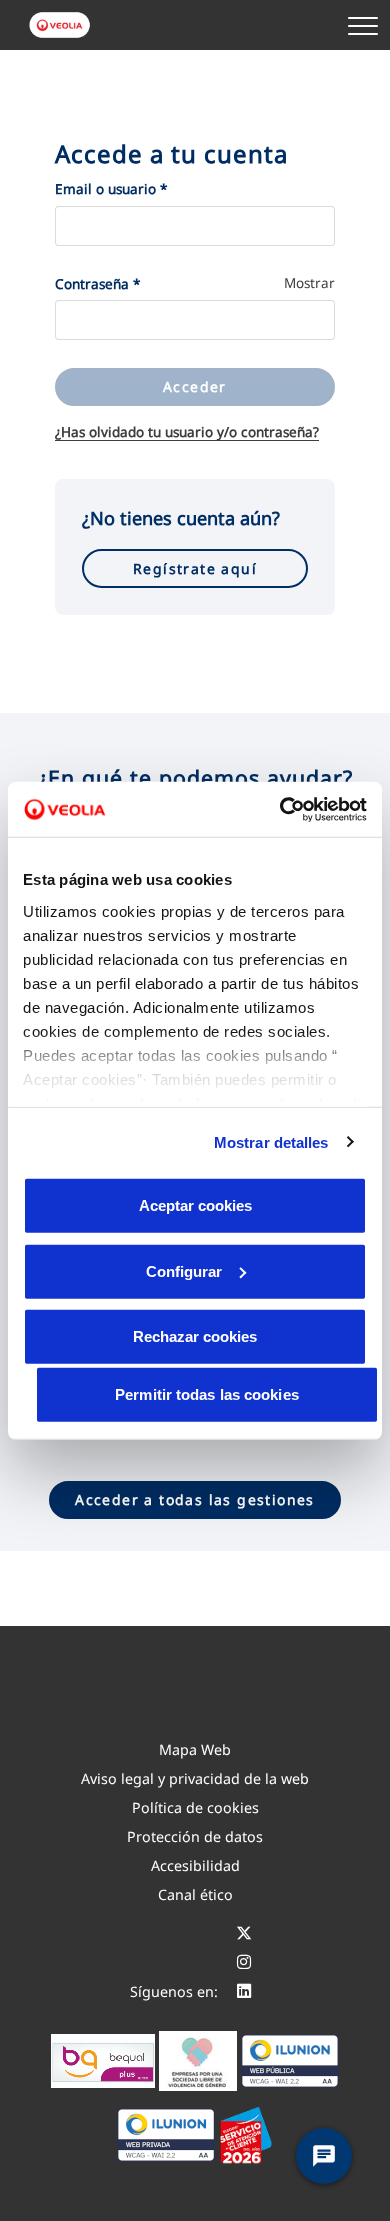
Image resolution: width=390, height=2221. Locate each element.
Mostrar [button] (309, 283)
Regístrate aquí (195, 568)
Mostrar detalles (271, 1141)
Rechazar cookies (195, 1336)
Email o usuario (111, 189)
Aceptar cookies (195, 1205)
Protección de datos (195, 1836)
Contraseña (97, 284)
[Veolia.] (61, 25)
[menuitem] (195, 1749)
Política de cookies (195, 1807)
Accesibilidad (195, 1865)
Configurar (184, 1270)
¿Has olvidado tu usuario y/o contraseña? (187, 432)
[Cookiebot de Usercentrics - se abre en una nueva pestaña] (280, 809)
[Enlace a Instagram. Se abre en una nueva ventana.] (244, 1962)
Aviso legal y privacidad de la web (195, 1778)
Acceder (195, 386)
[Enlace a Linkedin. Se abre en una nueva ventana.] (244, 1991)
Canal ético (195, 1894)
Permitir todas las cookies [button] (207, 1394)
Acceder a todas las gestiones (195, 1499)
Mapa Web (195, 1749)
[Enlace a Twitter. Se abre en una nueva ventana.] (244, 1933)
